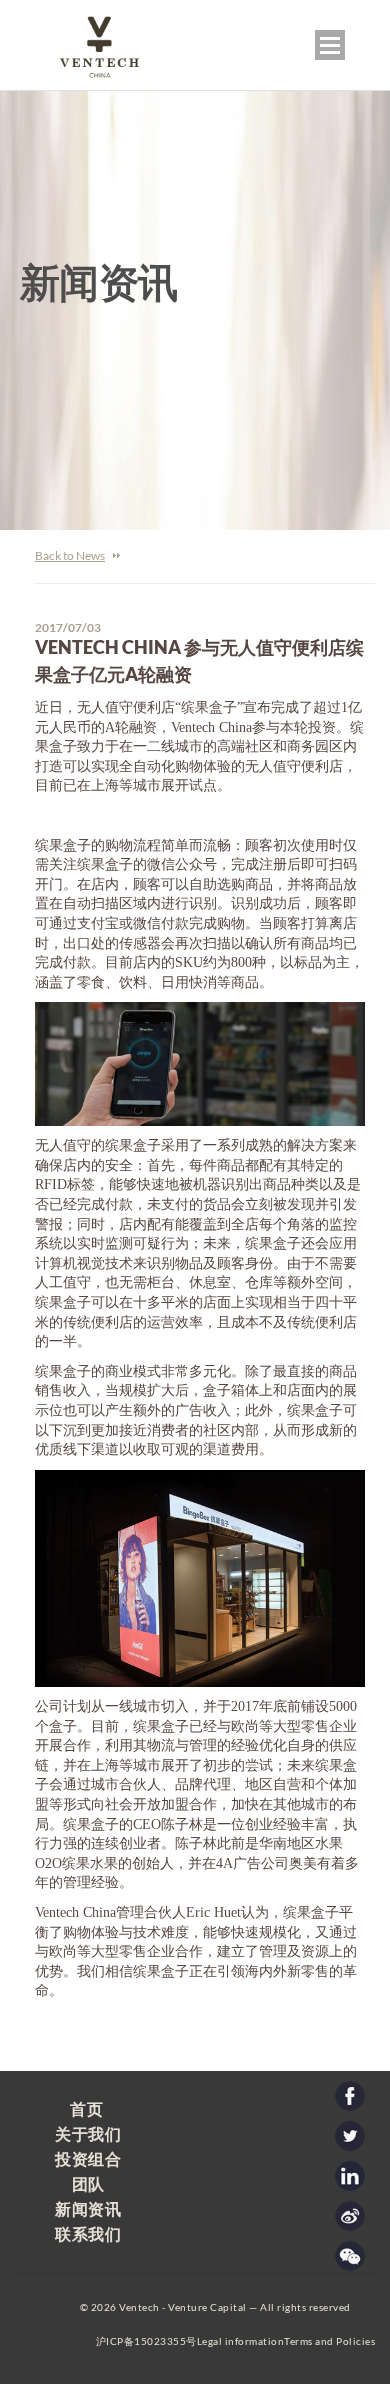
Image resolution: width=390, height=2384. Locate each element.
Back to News (70, 555)
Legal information (241, 2341)
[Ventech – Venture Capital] (88, 79)
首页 (86, 2108)
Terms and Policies (329, 2341)
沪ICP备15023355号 (146, 2341)
